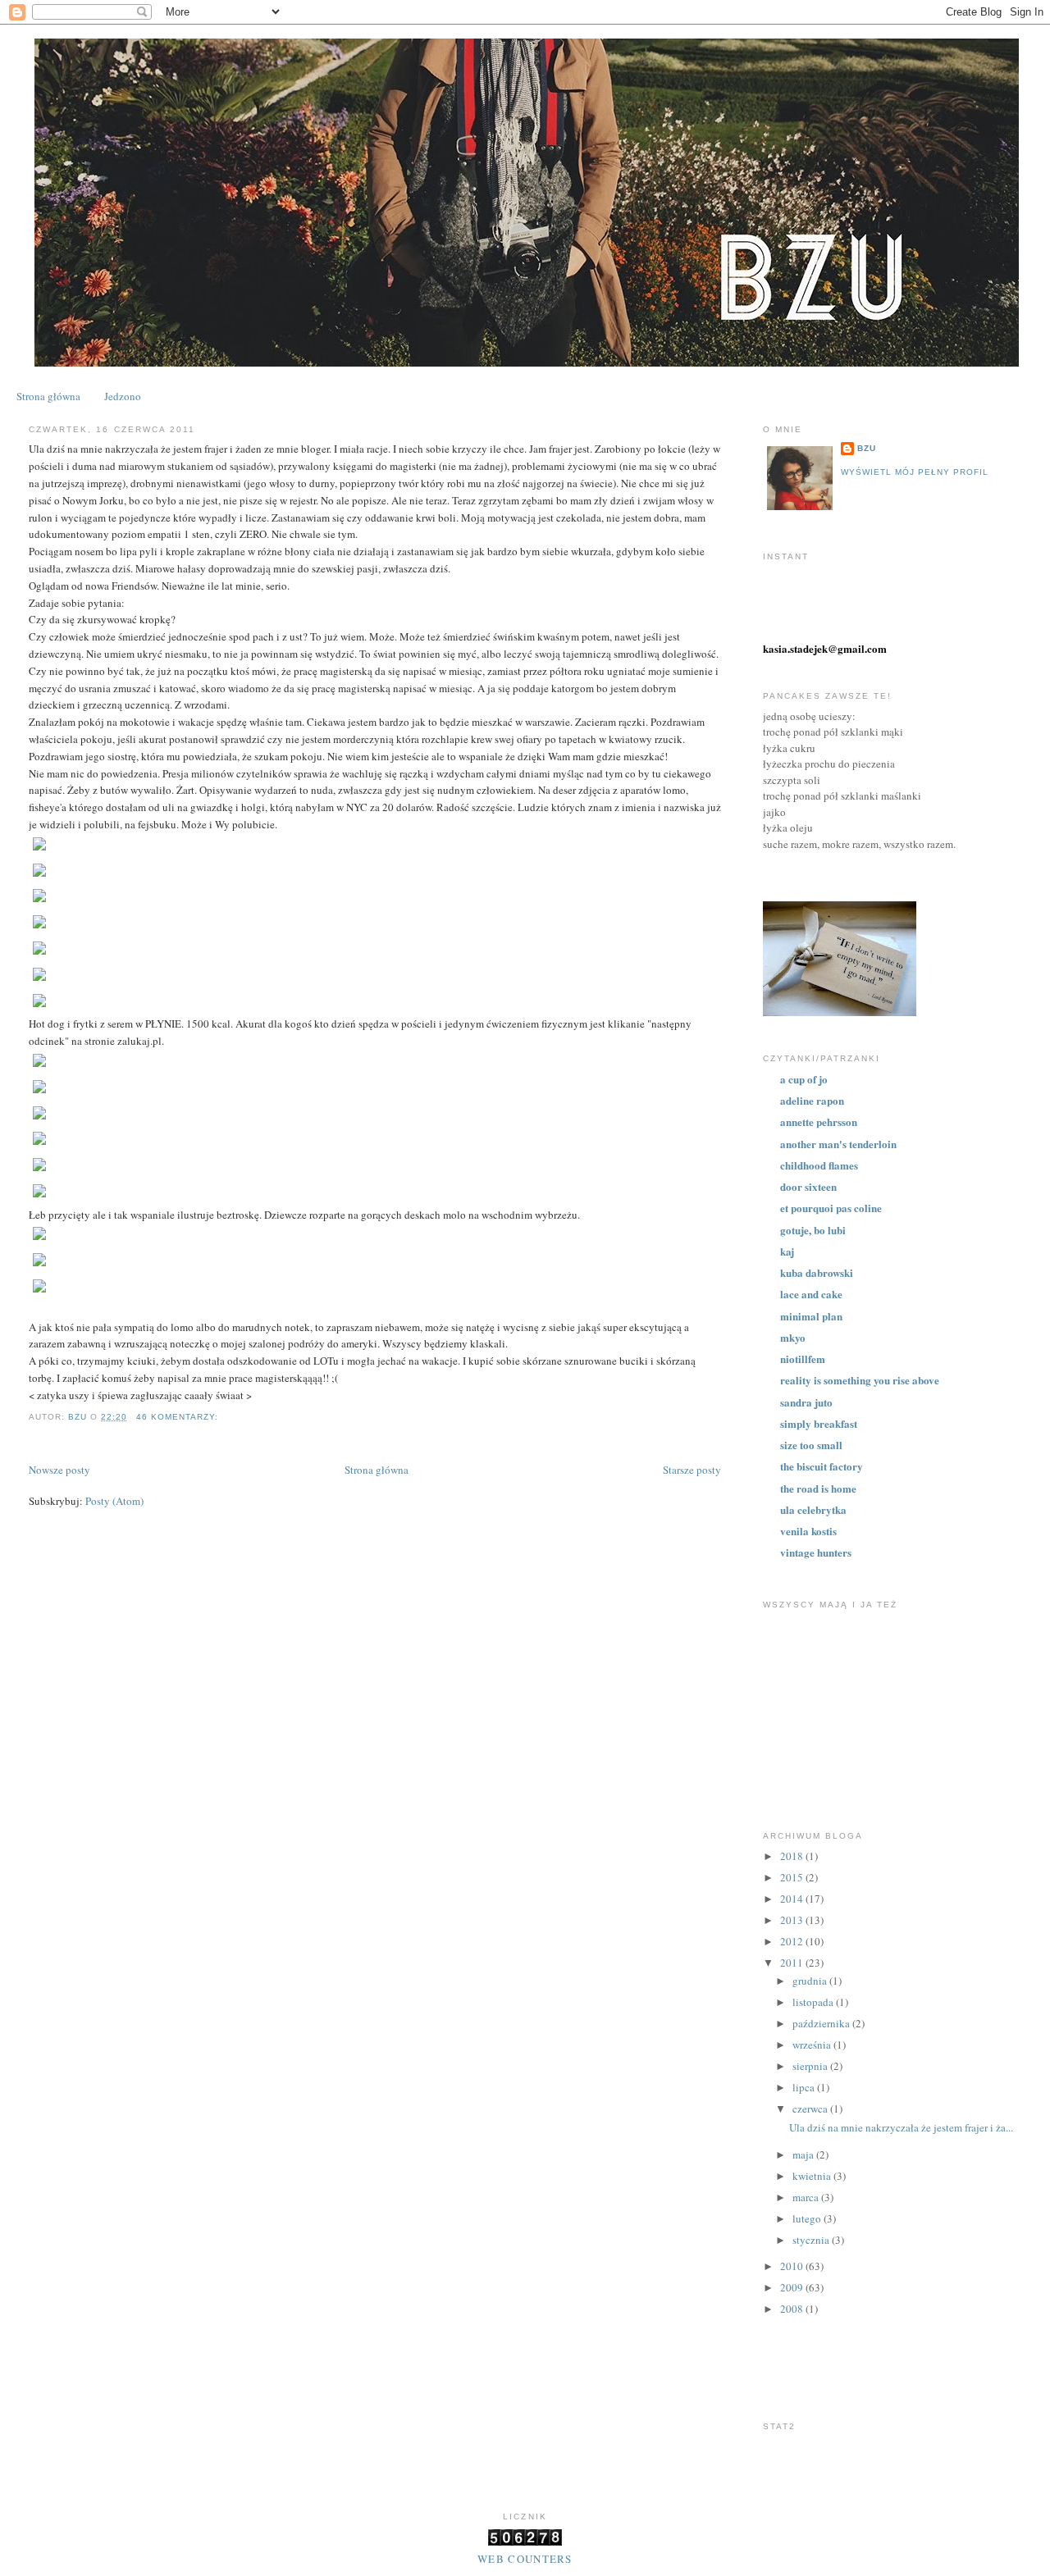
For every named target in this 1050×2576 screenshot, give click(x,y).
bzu (867, 448)
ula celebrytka (813, 1509)
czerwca (811, 2109)
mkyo (793, 1337)
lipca (805, 2087)
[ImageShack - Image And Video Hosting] (39, 850)
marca (807, 2197)
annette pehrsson (819, 1122)
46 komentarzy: (179, 1417)
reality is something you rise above (860, 1380)
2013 (793, 1920)
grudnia (811, 1981)
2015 (793, 1877)
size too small (811, 1445)
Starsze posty (692, 1470)
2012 (793, 1941)
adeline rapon (812, 1100)
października (822, 2023)
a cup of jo (804, 1079)
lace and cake (811, 1294)
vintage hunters (816, 1552)
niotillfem (803, 1359)
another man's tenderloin (838, 1144)
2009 (793, 2287)
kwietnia (813, 2176)
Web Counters (525, 2559)
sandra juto (806, 1402)
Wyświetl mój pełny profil (915, 472)
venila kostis (808, 1531)
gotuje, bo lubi (813, 1230)
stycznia (812, 2240)
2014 (793, 1899)
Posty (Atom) (114, 1501)
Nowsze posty (59, 1470)
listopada (814, 2002)
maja (804, 2154)
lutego (808, 2218)
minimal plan (811, 1316)
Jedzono (123, 396)
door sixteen (808, 1186)
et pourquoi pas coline (831, 1208)
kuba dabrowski (817, 1272)
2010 (793, 2266)
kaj (787, 1251)
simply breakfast (819, 1423)
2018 (793, 1856)
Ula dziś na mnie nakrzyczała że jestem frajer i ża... (901, 2127)
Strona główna (48, 396)
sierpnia (811, 2066)
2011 (793, 1963)
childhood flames (819, 1165)
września (813, 2045)
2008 (793, 2309)
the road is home (818, 1488)
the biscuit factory (822, 1466)
